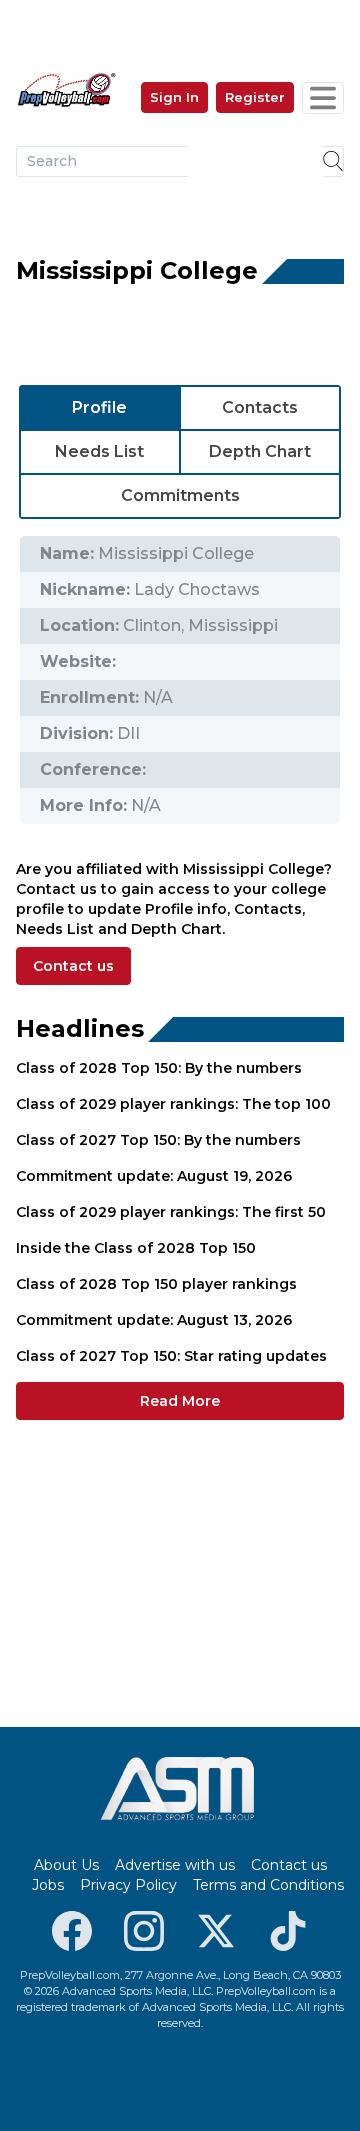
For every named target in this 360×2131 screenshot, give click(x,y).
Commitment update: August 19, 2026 (154, 1176)
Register (255, 97)
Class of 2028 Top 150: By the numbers (159, 1068)
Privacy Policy (128, 1885)
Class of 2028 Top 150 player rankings (156, 1284)
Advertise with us (175, 1865)
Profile (99, 407)
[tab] (100, 408)
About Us (66, 1865)
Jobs (48, 1885)
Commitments (180, 495)
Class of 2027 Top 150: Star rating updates (171, 1356)
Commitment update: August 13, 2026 (154, 1320)
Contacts (260, 407)
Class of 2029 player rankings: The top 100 (173, 1104)
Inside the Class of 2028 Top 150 (136, 1248)
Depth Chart (260, 451)
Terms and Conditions (268, 1885)
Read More (180, 1401)
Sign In (174, 97)
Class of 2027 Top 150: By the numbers (158, 1140)
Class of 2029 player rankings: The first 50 (171, 1212)
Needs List (99, 451)
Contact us (73, 966)
